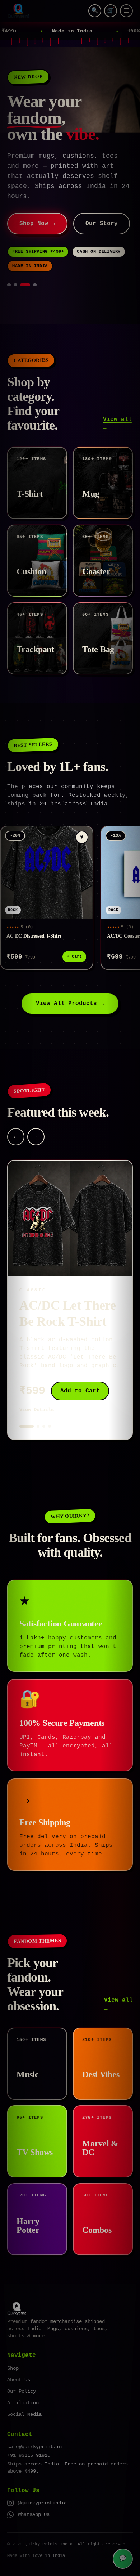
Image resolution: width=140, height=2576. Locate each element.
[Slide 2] (15, 285)
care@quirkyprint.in (34, 2447)
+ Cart (74, 957)
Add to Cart (80, 1391)
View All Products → (70, 1004)
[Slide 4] (32, 285)
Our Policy (22, 2391)
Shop (13, 2368)
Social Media (24, 2414)
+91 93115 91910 (29, 2455)
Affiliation (23, 2403)
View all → (117, 424)
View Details (37, 1410)
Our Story (102, 224)
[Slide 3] (22, 285)
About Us (19, 2380)
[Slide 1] (9, 285)
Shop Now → (37, 224)
